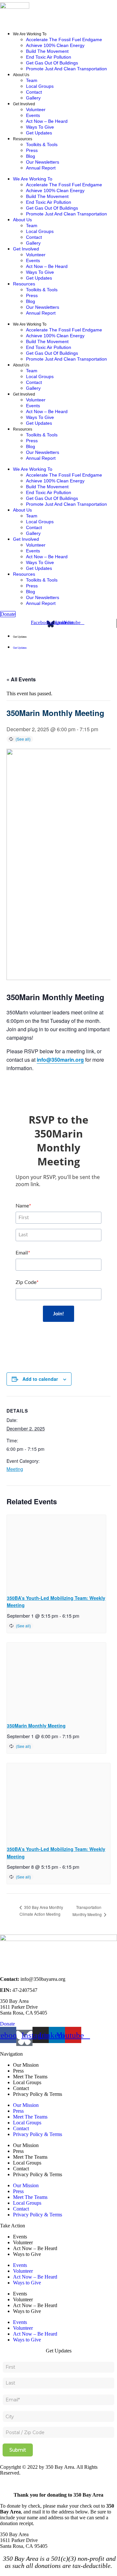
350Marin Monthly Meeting (36, 1726)
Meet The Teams (30, 2077)
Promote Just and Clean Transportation (66, 69)
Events (33, 115)
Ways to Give (40, 127)
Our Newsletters (43, 162)
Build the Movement (47, 51)
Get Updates (39, 133)
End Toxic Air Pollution (49, 57)
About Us (21, 75)
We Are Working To (30, 34)
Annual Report (41, 168)
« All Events (21, 679)
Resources (23, 139)
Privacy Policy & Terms (38, 2094)
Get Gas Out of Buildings (52, 63)
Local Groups (40, 86)
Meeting (15, 1469)
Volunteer (36, 110)
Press (32, 150)
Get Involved (24, 104)
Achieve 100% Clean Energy (55, 45)
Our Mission (26, 2065)
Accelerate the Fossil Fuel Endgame (64, 40)
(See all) (23, 739)
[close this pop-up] (2, 2484)
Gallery (33, 98)
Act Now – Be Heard (47, 121)
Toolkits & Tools (42, 144)
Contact (34, 92)
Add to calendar (40, 1379)
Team (32, 80)
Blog (31, 156)
